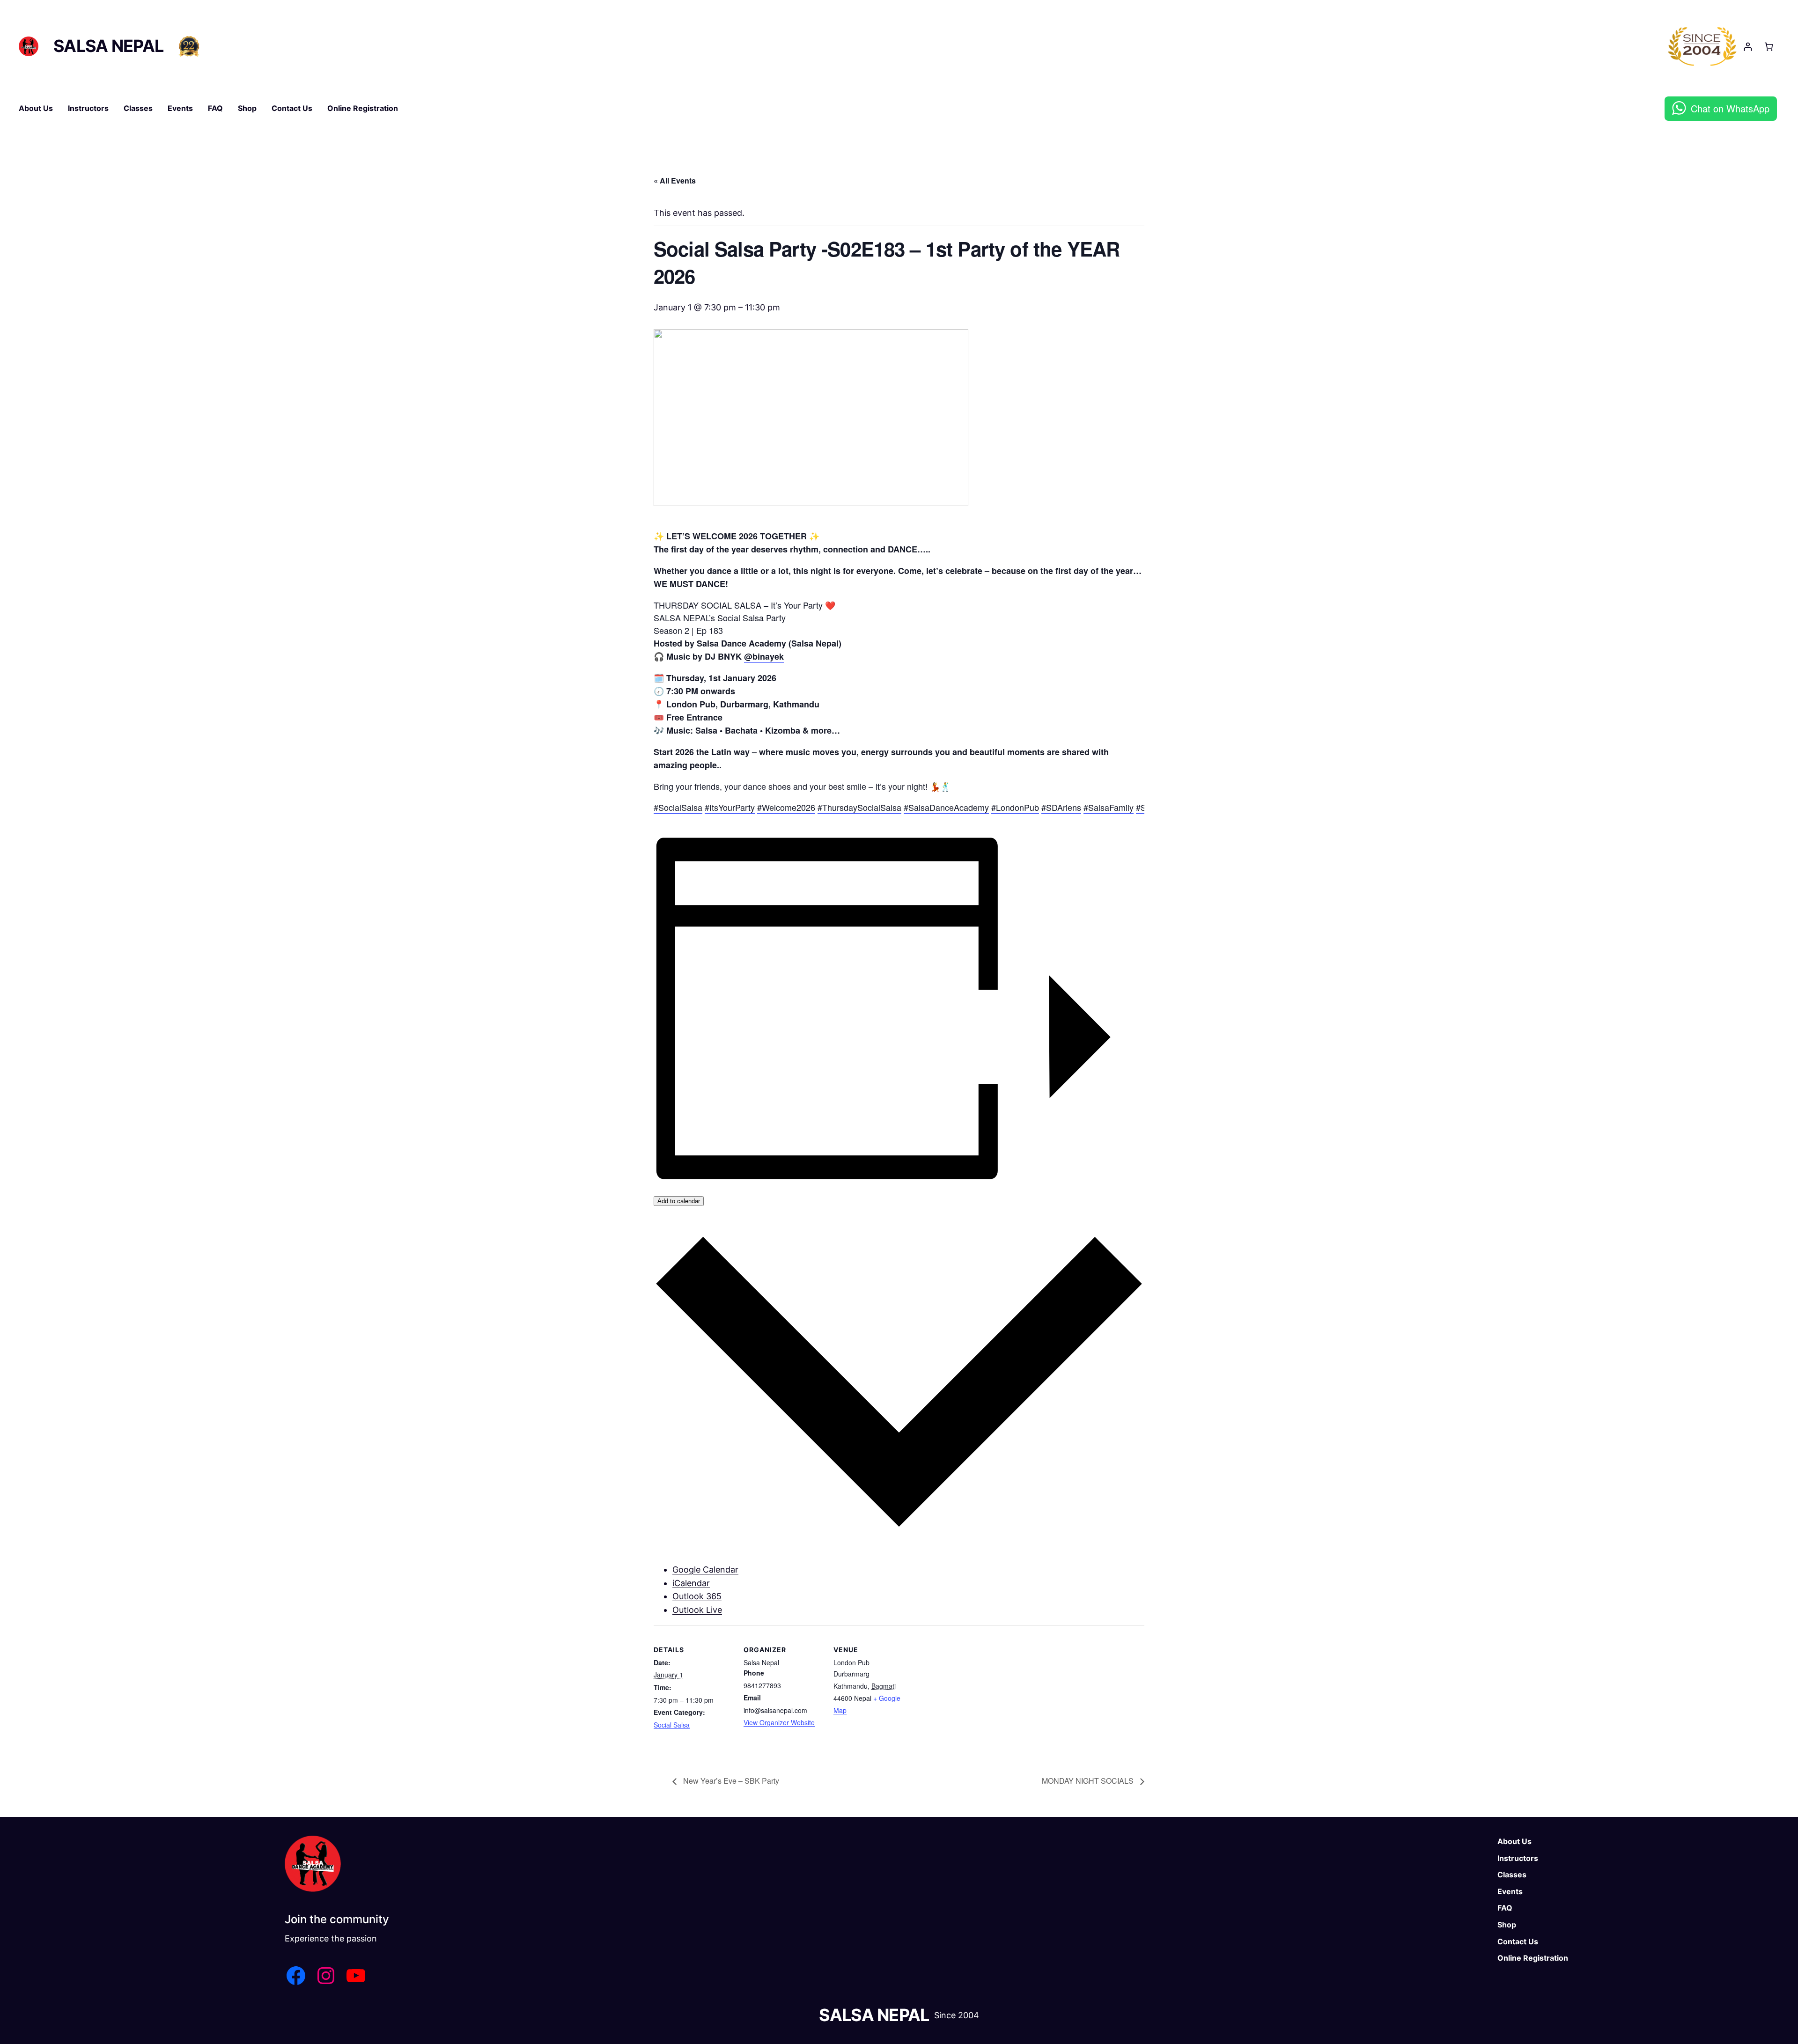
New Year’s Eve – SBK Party (730, 1781)
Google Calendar (705, 1570)
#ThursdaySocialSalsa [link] (859, 807)
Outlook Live (697, 1610)
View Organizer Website (779, 1722)
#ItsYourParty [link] (730, 807)
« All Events (675, 180)
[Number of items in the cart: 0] (1769, 47)
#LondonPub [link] (1015, 807)
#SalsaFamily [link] (1109, 807)
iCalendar (691, 1583)
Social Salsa (672, 1725)
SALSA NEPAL (108, 46)
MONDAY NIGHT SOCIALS (1089, 1781)
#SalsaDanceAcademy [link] (946, 807)
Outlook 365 (697, 1596)
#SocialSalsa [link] (678, 807)
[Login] (1748, 47)
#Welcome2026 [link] (786, 807)
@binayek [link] (764, 656)
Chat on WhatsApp (1730, 108)
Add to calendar (679, 1201)
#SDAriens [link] (1061, 807)
